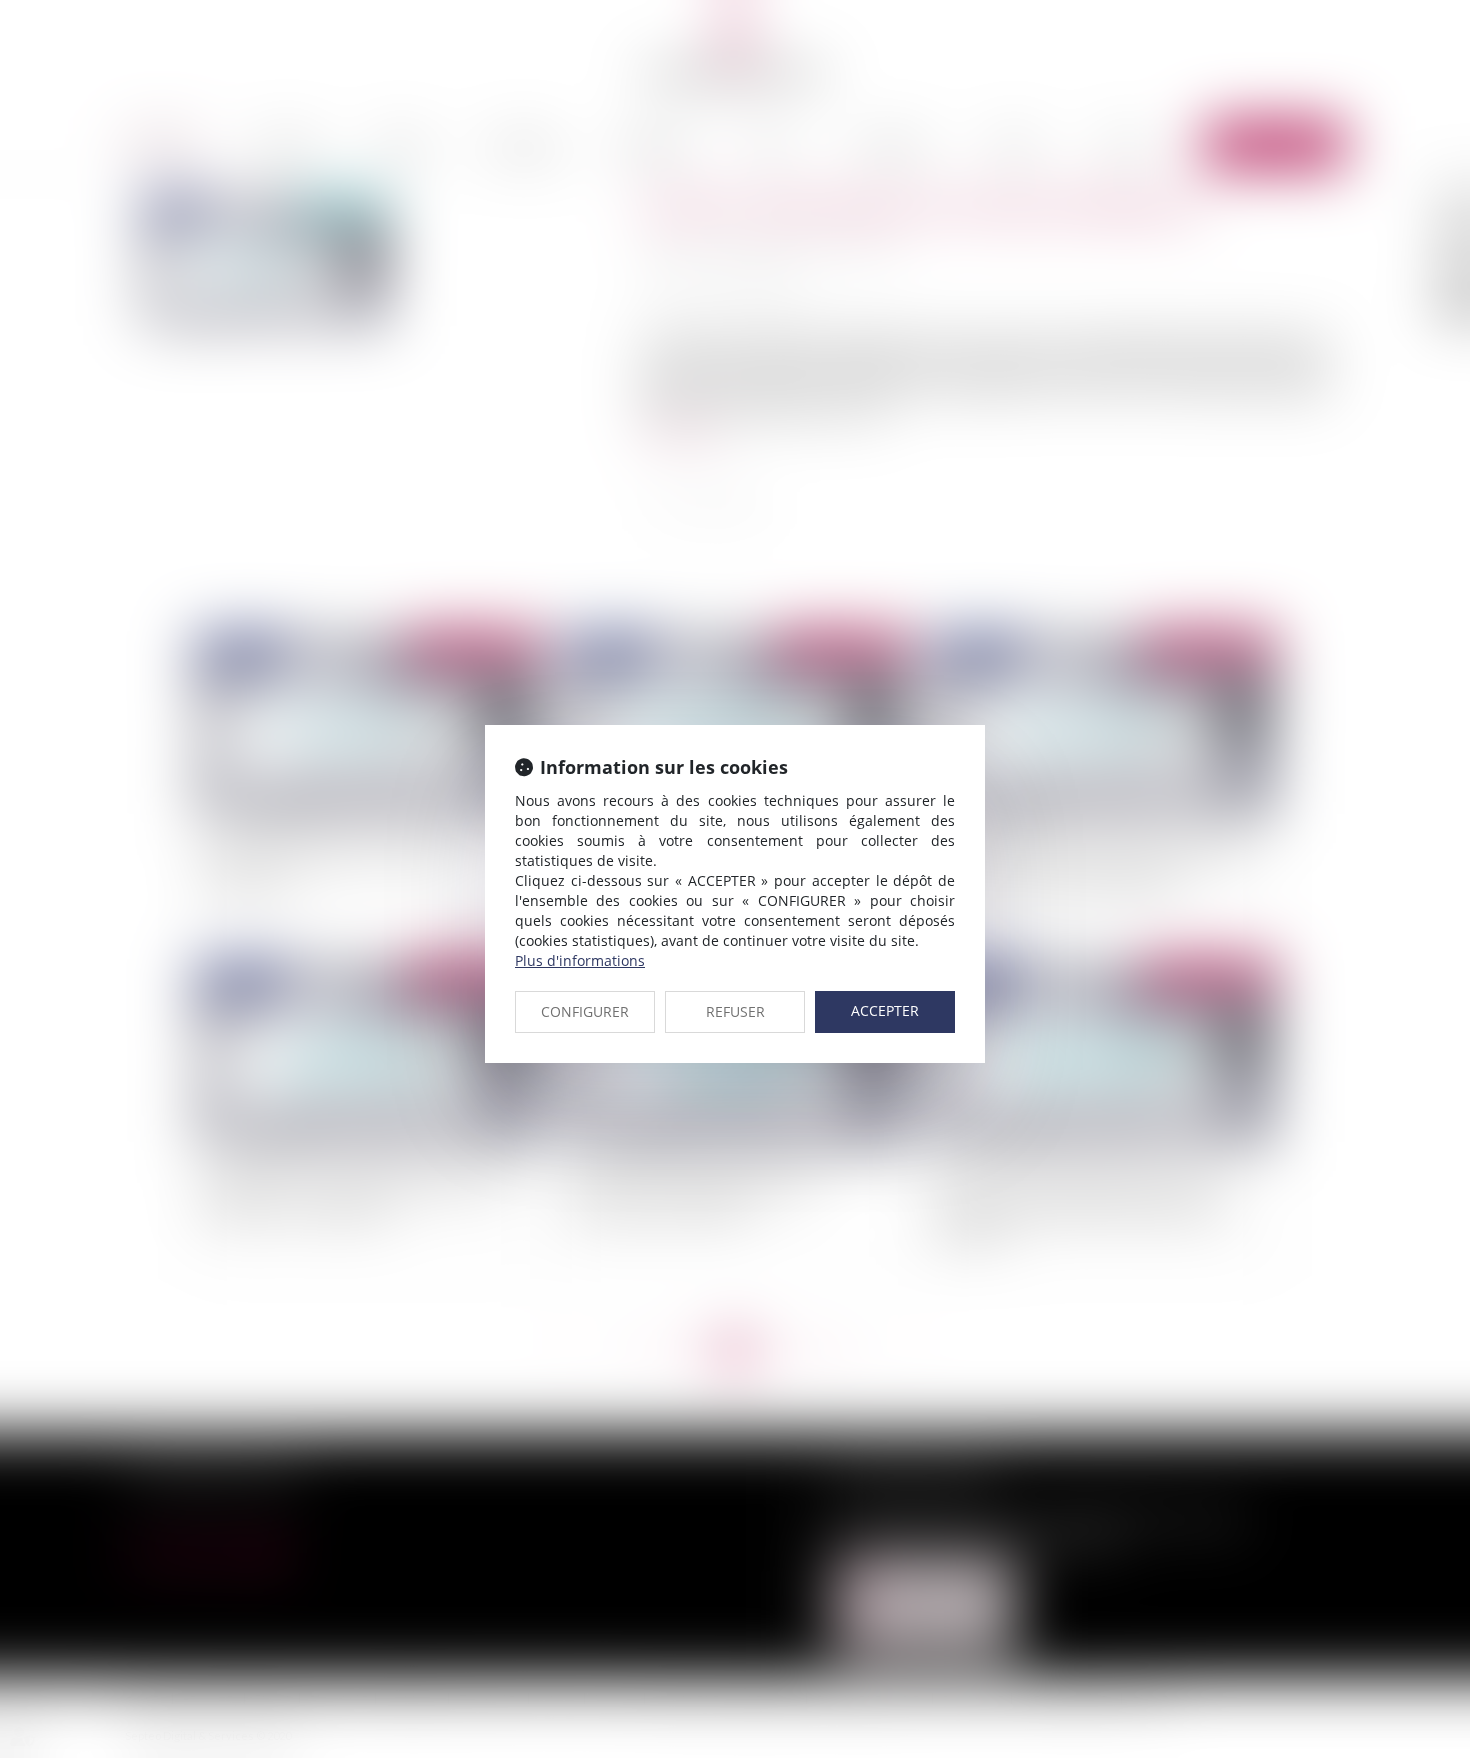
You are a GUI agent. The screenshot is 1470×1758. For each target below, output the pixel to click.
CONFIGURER (585, 1011)
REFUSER (735, 1011)
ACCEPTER (885, 1010)
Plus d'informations (580, 960)
